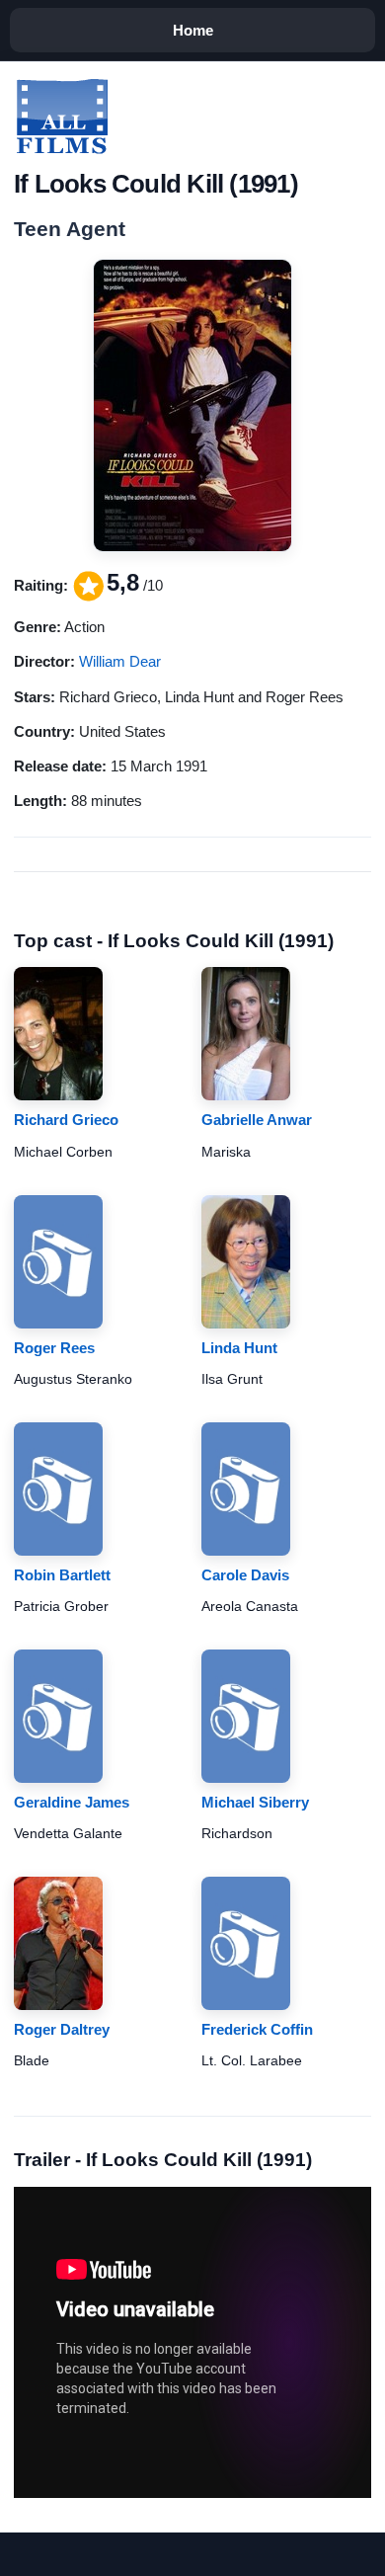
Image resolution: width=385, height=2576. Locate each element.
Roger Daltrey (62, 2029)
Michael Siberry (255, 1802)
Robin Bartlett (62, 1575)
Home (193, 30)
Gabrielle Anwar (257, 1120)
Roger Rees (54, 1348)
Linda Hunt (239, 1348)
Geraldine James (72, 1802)
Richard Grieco (66, 1120)
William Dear (120, 661)
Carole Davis (245, 1575)
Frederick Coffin (257, 2029)
